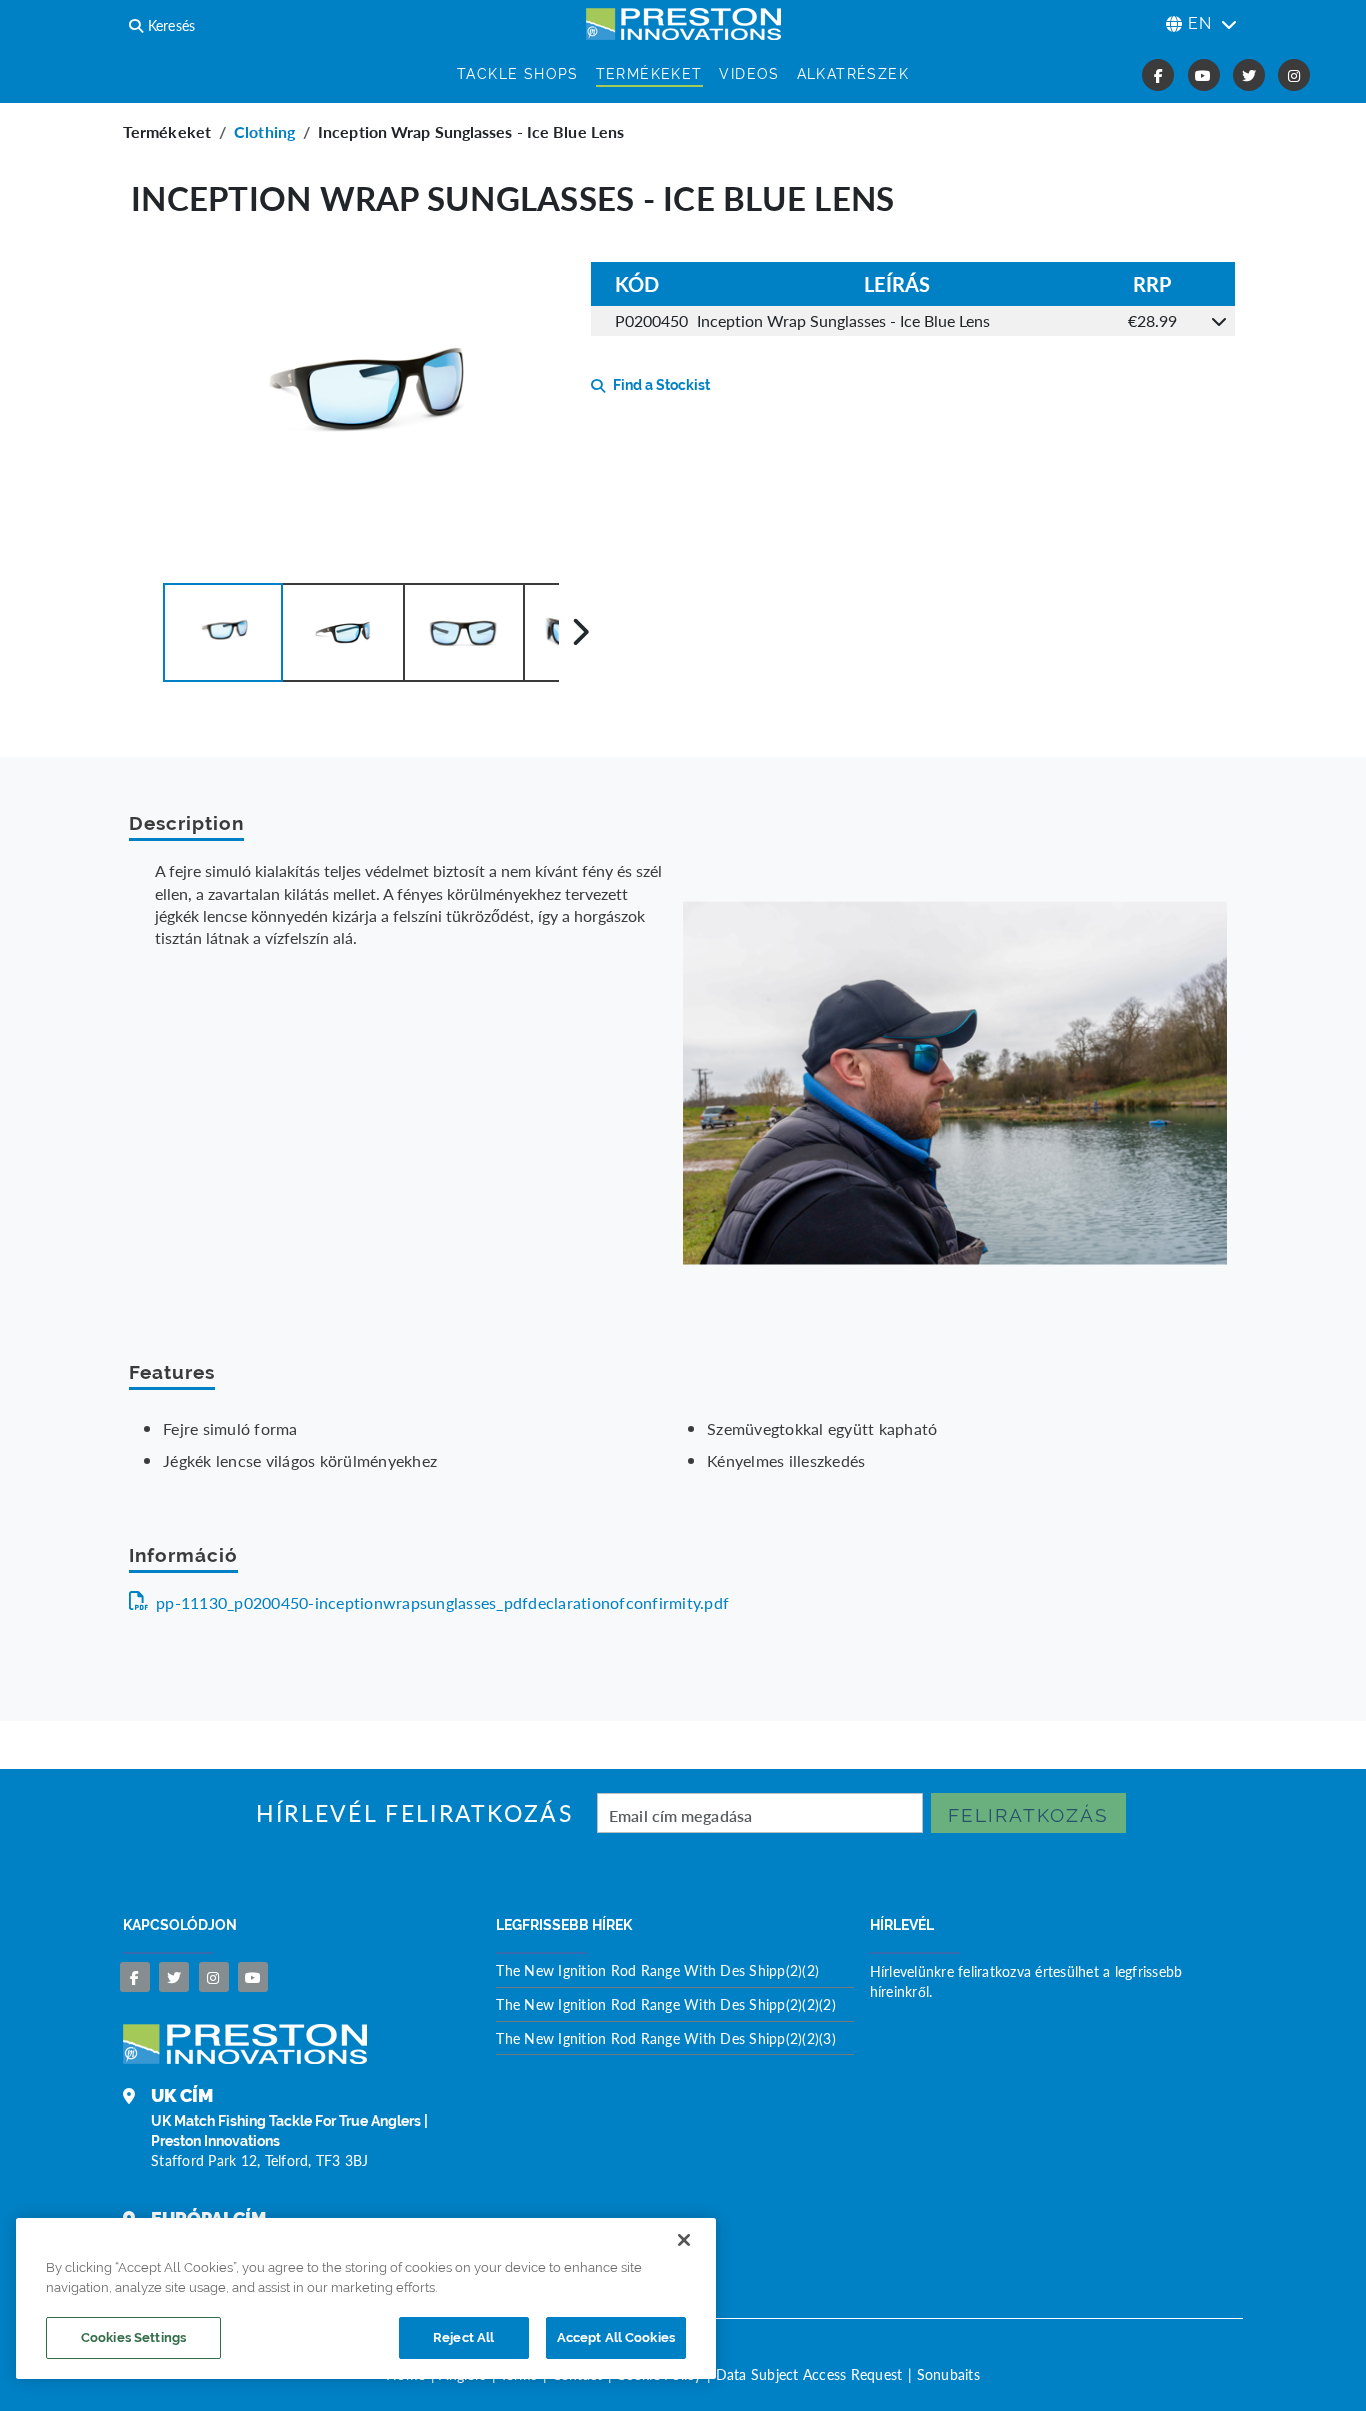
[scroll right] (580, 632)
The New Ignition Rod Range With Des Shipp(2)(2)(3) (666, 2038)
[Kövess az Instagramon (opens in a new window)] (1294, 75)
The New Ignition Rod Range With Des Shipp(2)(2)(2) (666, 2004)
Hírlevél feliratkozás (414, 1813)
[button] (223, 632)
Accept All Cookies (616, 2337)
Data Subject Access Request (809, 2374)
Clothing (264, 131)
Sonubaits (948, 2374)
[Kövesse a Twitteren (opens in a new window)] (1249, 75)
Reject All (463, 2337)
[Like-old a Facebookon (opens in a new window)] (1158, 75)
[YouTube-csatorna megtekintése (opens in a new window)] (1204, 75)
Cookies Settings (133, 2337)
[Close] (684, 2240)
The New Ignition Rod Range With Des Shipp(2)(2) (657, 1970)
